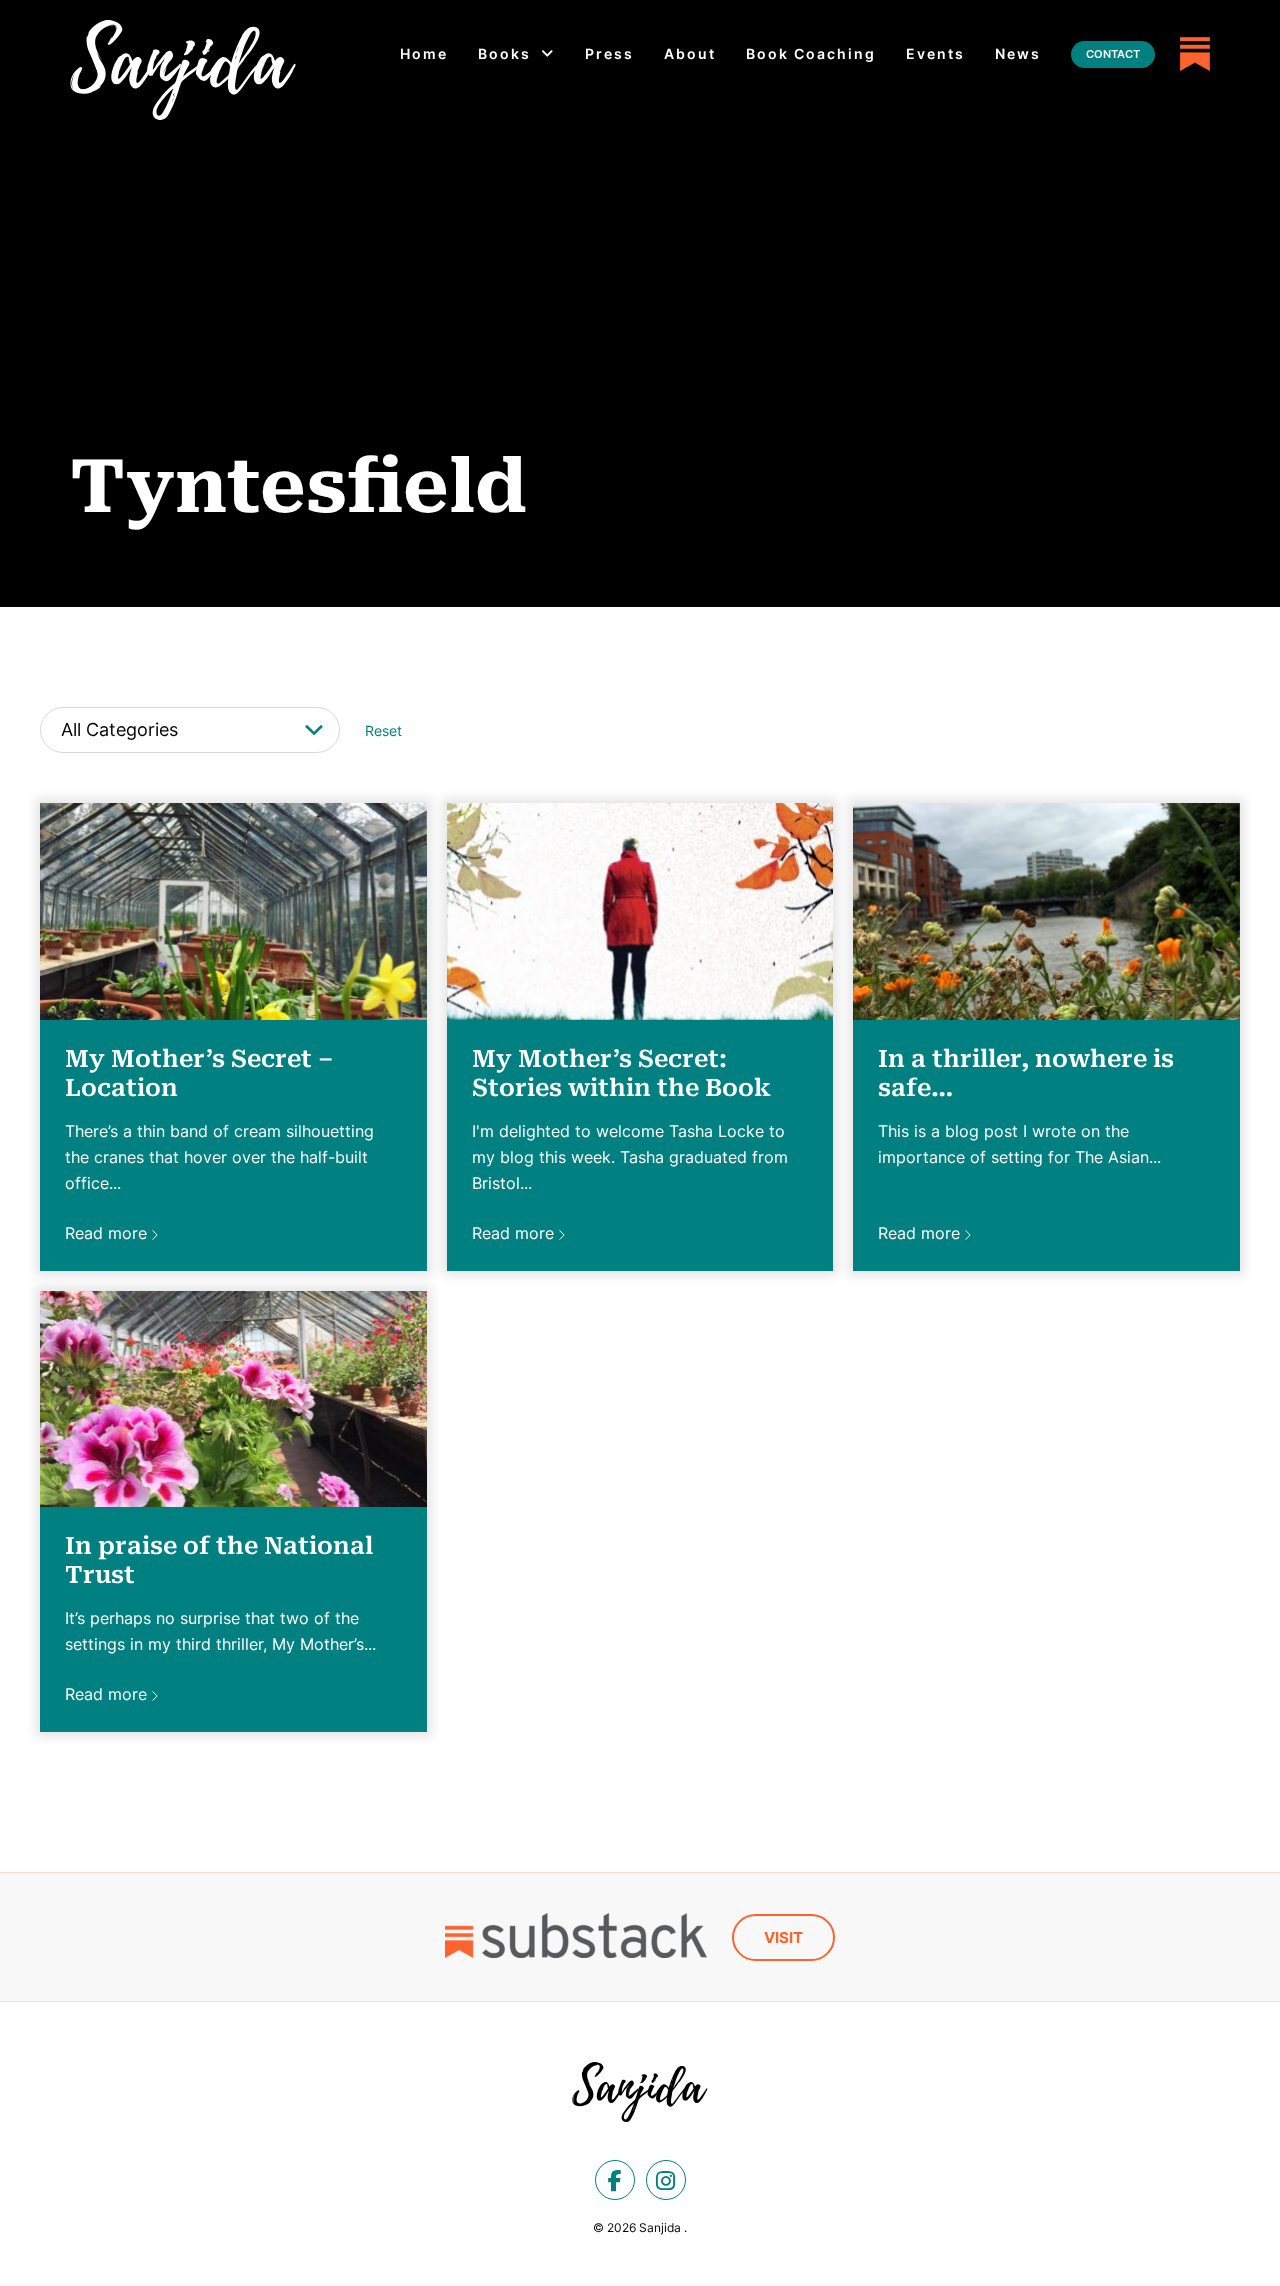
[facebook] (615, 2180)
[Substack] (1195, 54)
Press (609, 53)
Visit (783, 1937)
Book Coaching (811, 53)
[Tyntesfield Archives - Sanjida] (183, 70)
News (1018, 53)
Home (424, 53)
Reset (383, 731)
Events (935, 53)
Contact (1113, 54)
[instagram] (666, 2180)
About (690, 53)
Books (504, 53)
